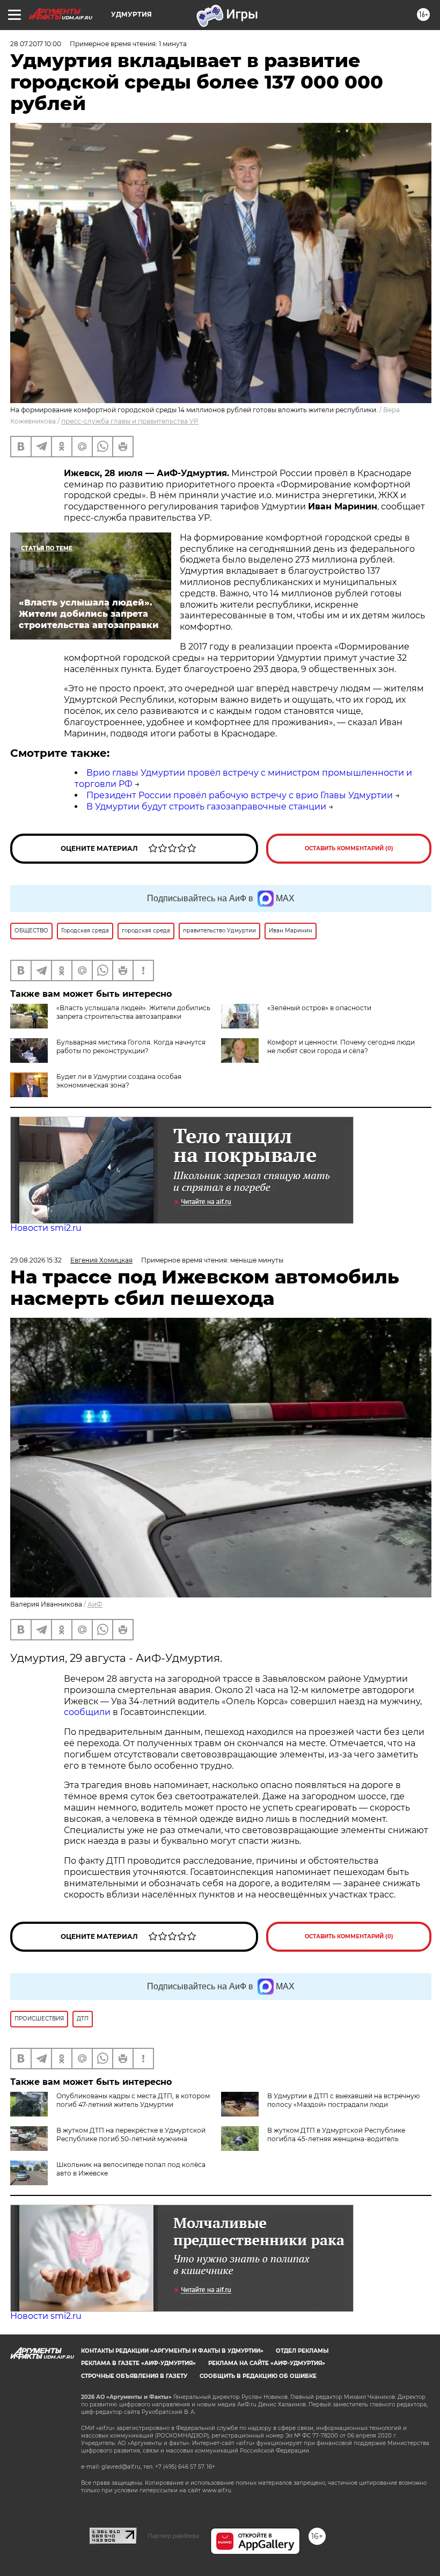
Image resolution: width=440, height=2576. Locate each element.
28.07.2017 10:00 (36, 44)
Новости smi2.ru (46, 1228)
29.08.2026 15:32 (36, 1260)
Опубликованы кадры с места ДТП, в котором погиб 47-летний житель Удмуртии (133, 2100)
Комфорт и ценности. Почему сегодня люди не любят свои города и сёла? (341, 1046)
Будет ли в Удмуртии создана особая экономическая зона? (119, 1081)
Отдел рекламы (302, 2351)
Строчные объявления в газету (134, 2376)
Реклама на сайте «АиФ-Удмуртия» (267, 2363)
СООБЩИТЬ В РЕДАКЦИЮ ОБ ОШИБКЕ (258, 2376)
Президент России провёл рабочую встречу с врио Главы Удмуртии (240, 795)
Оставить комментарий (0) (349, 848)
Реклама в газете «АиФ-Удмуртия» (138, 2363)
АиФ (95, 1604)
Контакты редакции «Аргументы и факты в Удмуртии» (172, 2351)
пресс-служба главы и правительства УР (130, 421)
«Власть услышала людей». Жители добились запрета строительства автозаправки (133, 1012)
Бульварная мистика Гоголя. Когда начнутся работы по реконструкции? (131, 1046)
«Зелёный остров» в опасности (319, 1008)
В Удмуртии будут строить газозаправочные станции (206, 807)
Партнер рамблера (174, 2536)
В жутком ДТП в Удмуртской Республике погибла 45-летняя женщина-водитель (336, 2134)
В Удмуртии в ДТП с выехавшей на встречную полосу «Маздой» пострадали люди (343, 2100)
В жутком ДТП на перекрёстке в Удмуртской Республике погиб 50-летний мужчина (131, 2134)
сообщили (88, 1712)
